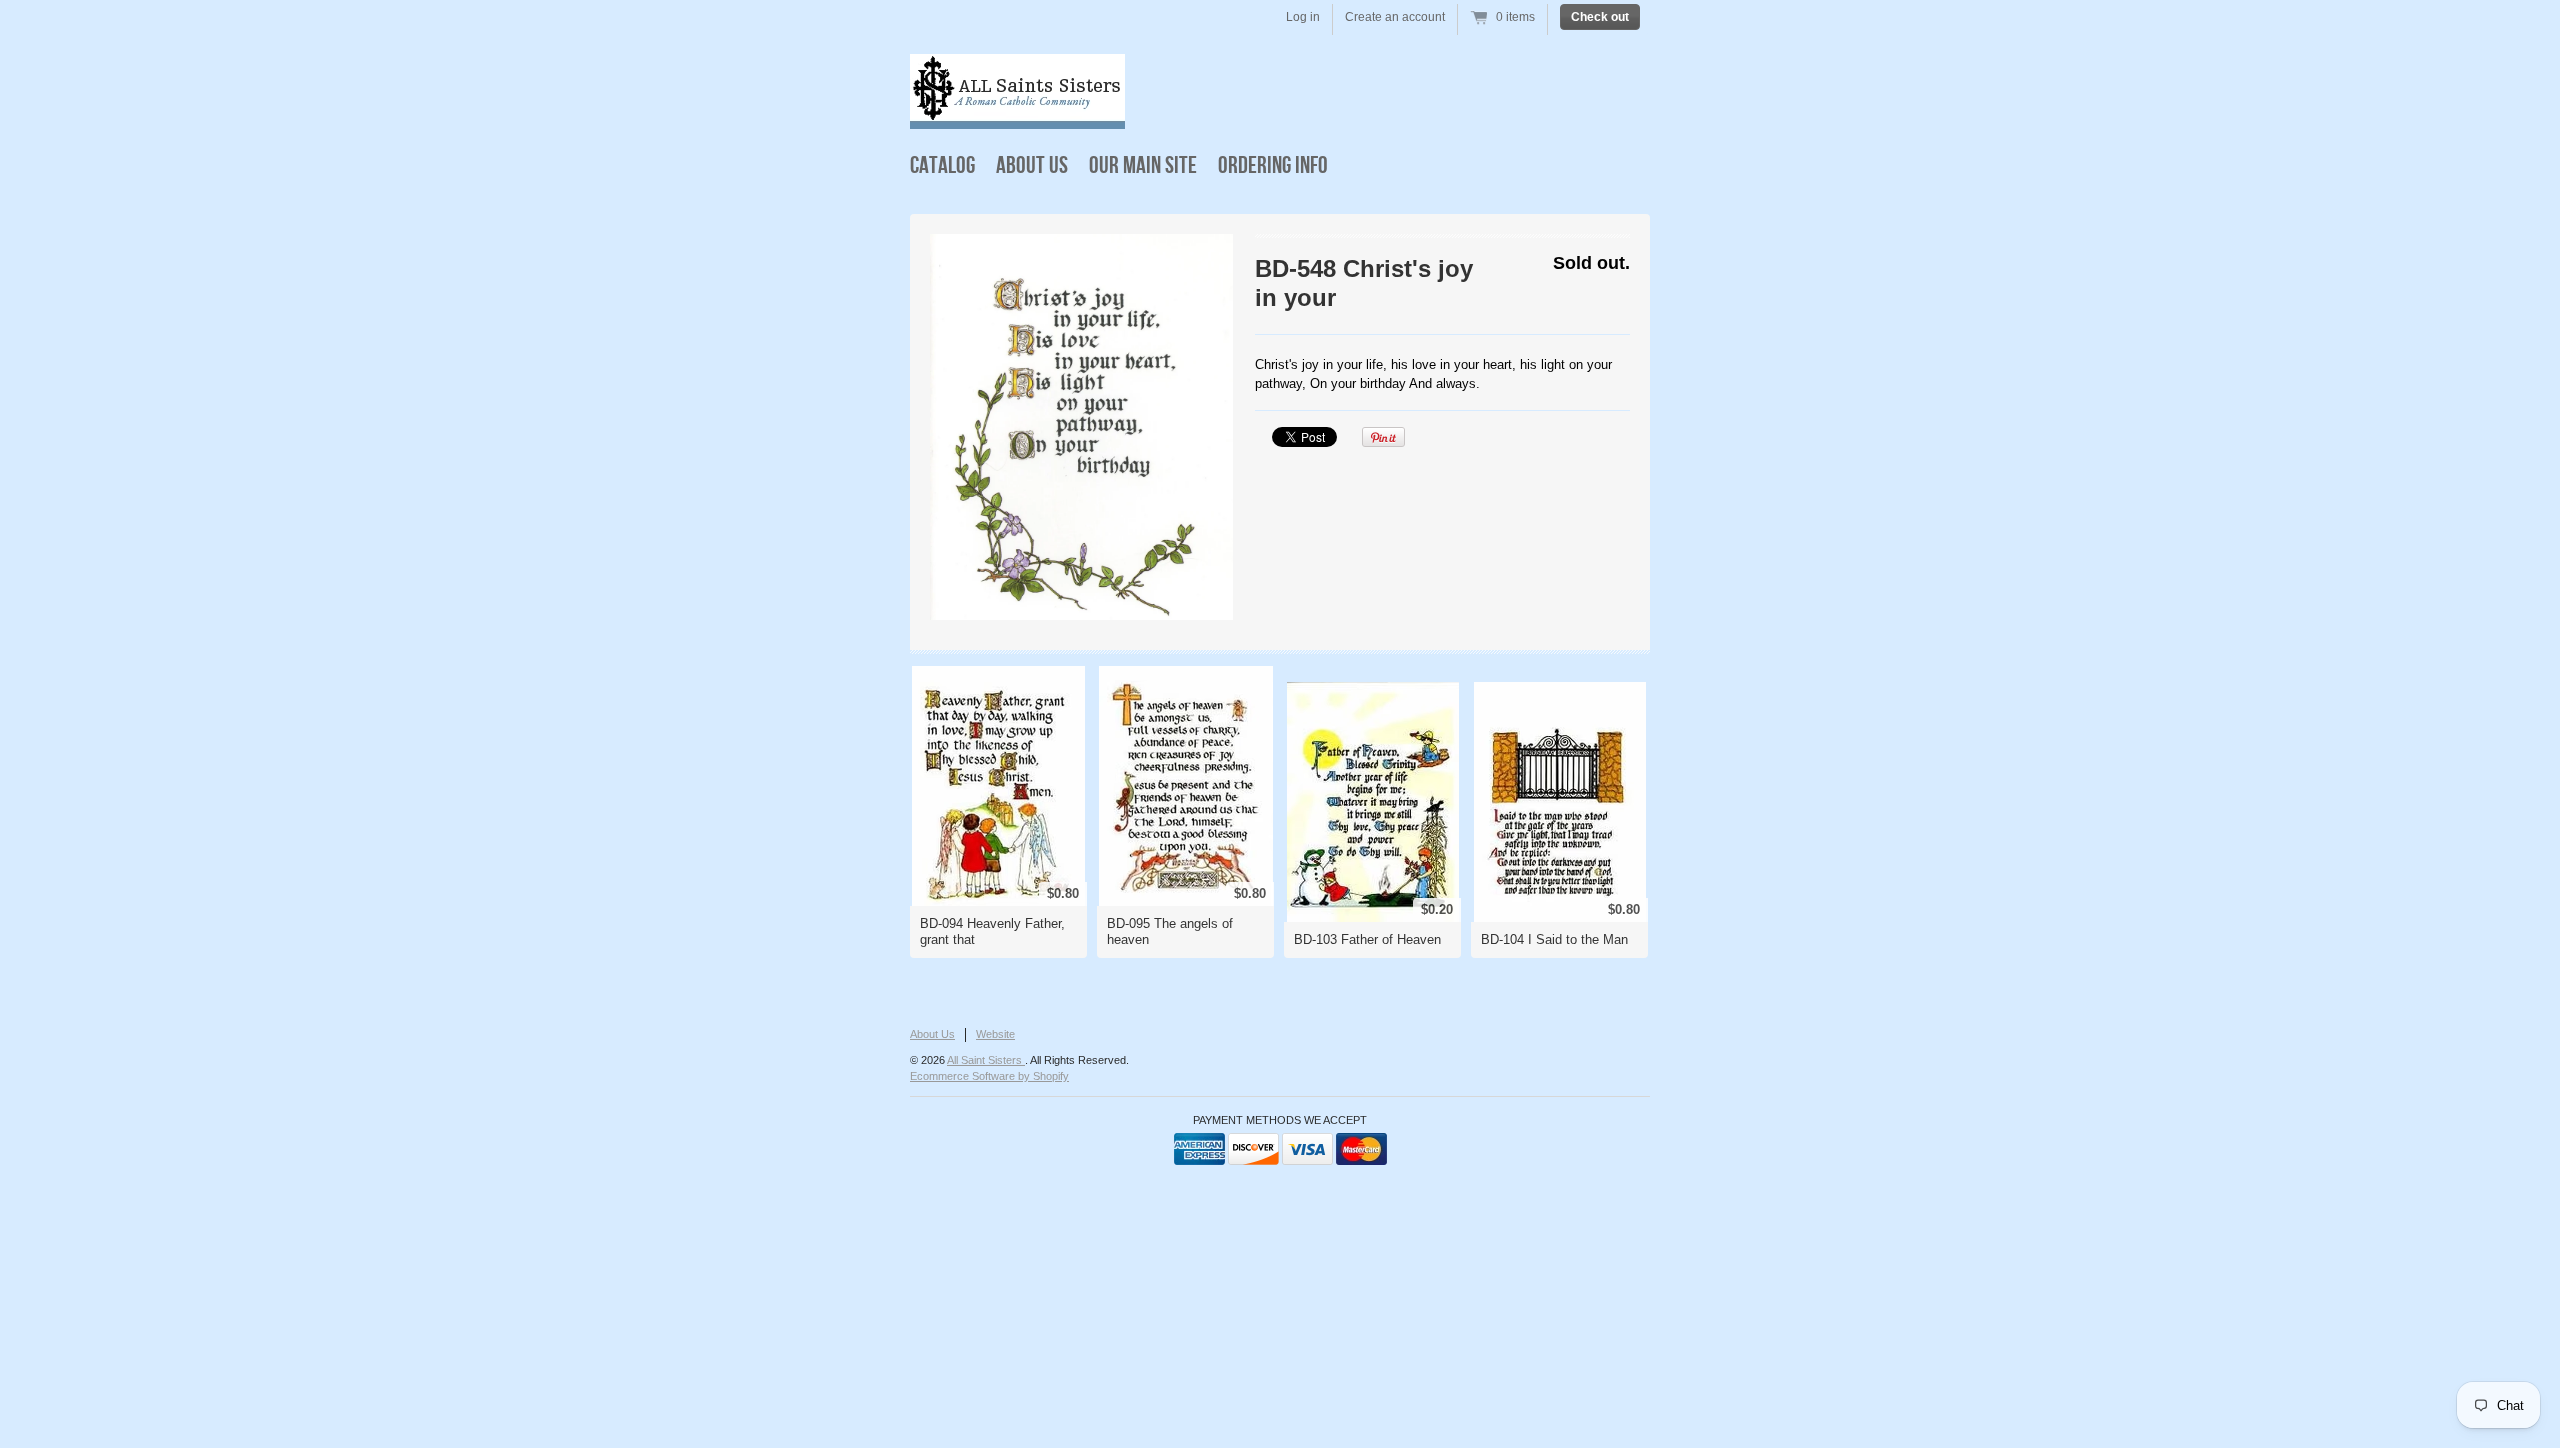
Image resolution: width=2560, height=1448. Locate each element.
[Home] (1017, 114)
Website (995, 1034)
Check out (1600, 17)
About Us (1032, 165)
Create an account (1395, 17)
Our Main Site (1143, 165)
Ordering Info (1273, 165)
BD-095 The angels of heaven (1170, 931)
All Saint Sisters (986, 1060)
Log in (1303, 17)
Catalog (942, 165)
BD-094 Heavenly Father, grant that (992, 931)
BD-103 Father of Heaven (1367, 939)
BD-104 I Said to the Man (1554, 939)
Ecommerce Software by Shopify (989, 1076)
